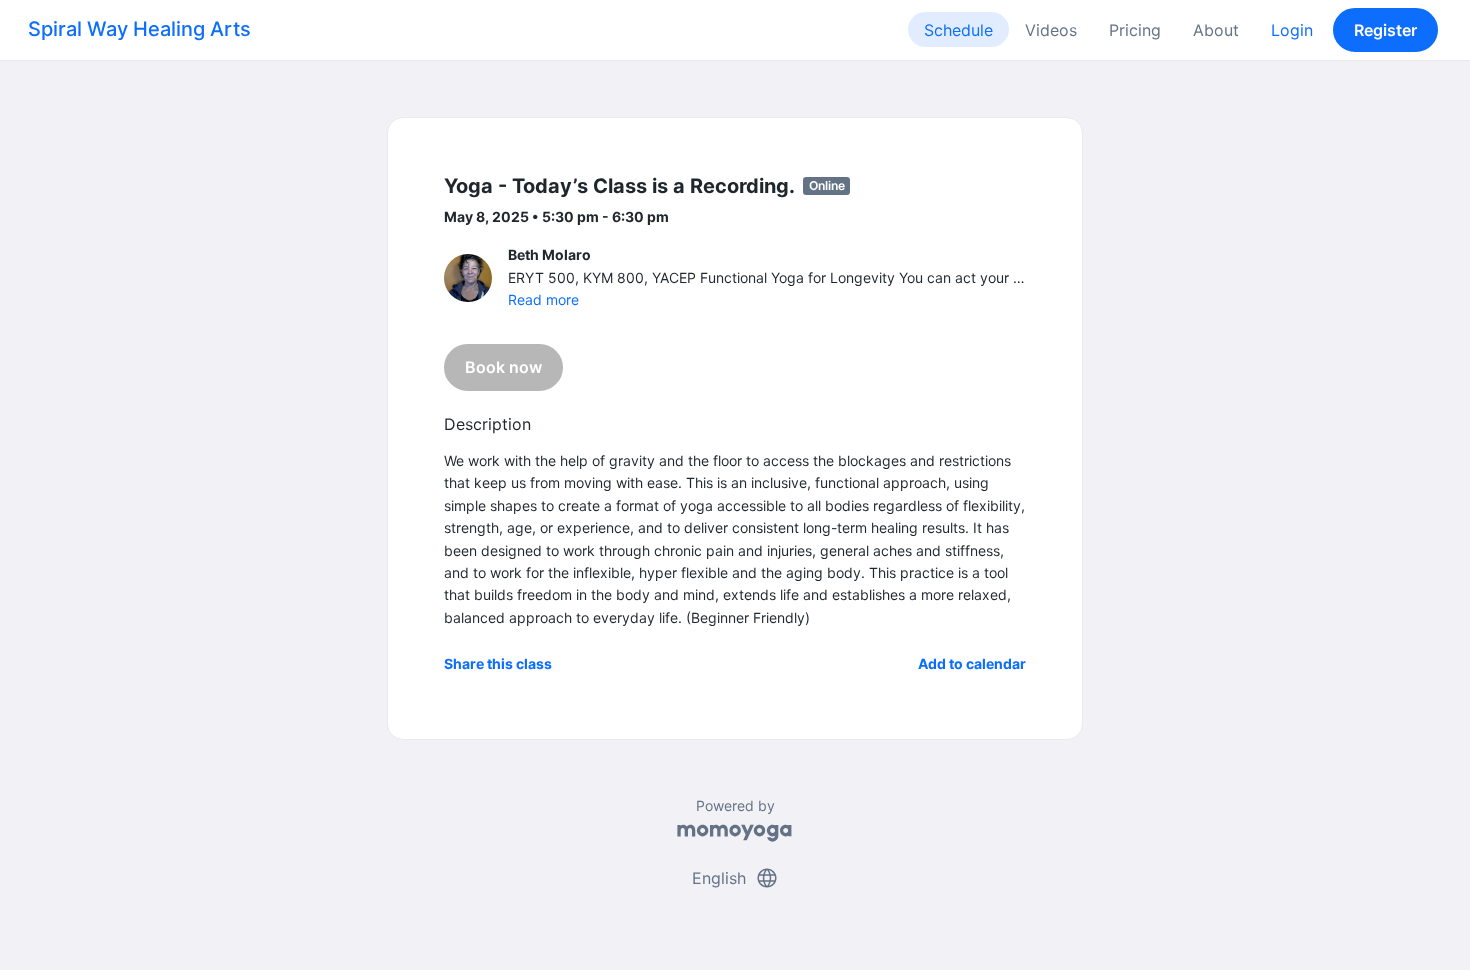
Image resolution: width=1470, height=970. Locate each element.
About (1216, 30)
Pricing (1135, 30)
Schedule (958, 30)
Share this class (498, 663)
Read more (543, 299)
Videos (1051, 30)
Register (1385, 30)
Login (1292, 30)
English (735, 878)
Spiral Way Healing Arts (139, 29)
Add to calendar (972, 663)
